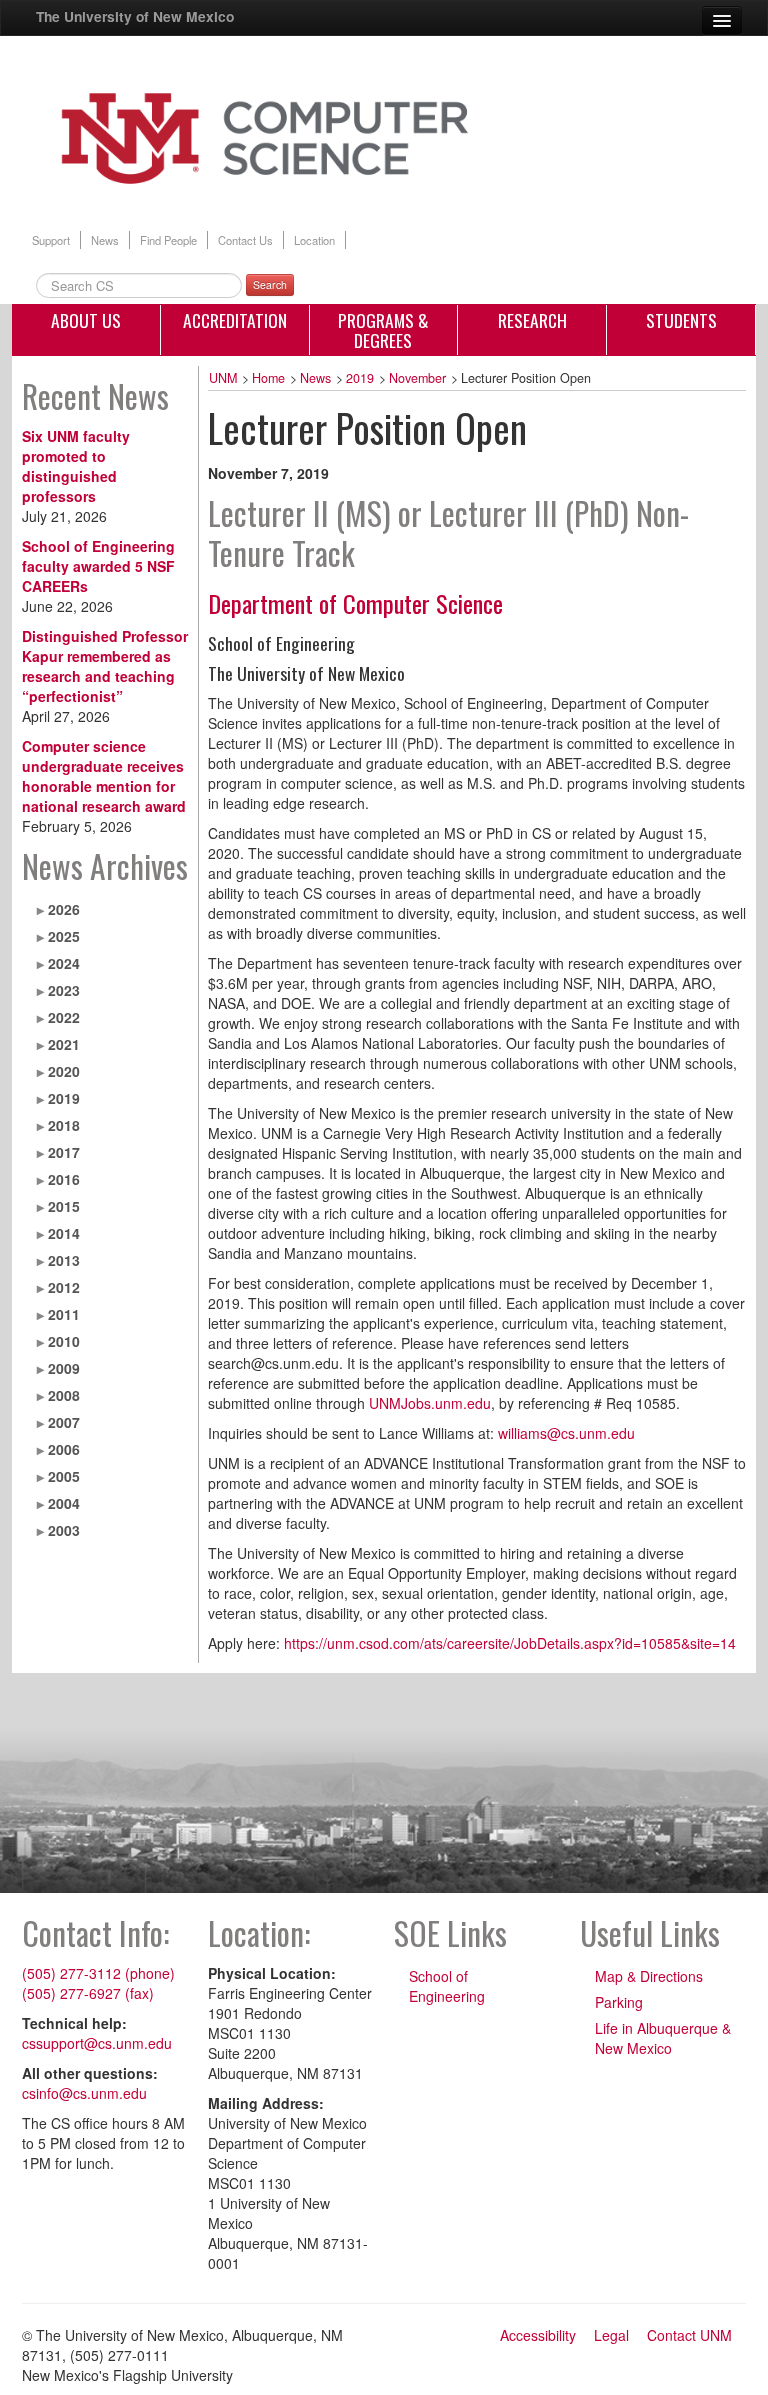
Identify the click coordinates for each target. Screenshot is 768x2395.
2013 (64, 1260)
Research (532, 320)
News (105, 240)
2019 (64, 1098)
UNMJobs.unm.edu (430, 1403)
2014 (64, 1233)
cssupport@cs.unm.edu (97, 2043)
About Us (86, 320)
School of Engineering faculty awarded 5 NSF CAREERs (98, 566)
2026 (64, 909)
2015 (64, 1206)
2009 (64, 1368)
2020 (64, 1071)
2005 (64, 1476)
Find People (168, 240)
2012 (64, 1287)
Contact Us (245, 240)
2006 (64, 1449)
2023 (64, 990)
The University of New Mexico (135, 16)
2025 (64, 936)
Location (314, 240)
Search (270, 284)
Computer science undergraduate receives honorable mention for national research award (104, 776)
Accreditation (235, 320)
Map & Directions (649, 1976)
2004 (64, 1503)
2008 (64, 1395)
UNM (223, 378)
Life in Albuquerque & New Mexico (663, 2038)
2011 (64, 1314)
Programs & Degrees (383, 330)
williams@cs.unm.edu (566, 1433)
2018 (64, 1125)
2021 (64, 1044)
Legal (611, 2335)
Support (51, 240)
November (417, 378)
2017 (64, 1152)
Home (268, 378)
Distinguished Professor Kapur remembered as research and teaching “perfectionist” (105, 666)
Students (681, 320)
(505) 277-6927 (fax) (88, 1993)
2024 (64, 963)
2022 (64, 1017)
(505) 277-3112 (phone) (98, 1973)
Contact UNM (689, 2335)
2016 (64, 1179)
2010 (64, 1341)
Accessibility (538, 2335)
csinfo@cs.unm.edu (84, 2093)
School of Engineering (447, 1986)
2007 (64, 1422)
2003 (64, 1530)
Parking (619, 2002)
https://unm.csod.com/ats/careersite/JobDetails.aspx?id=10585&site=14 (510, 1643)
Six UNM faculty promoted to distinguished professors (76, 466)
